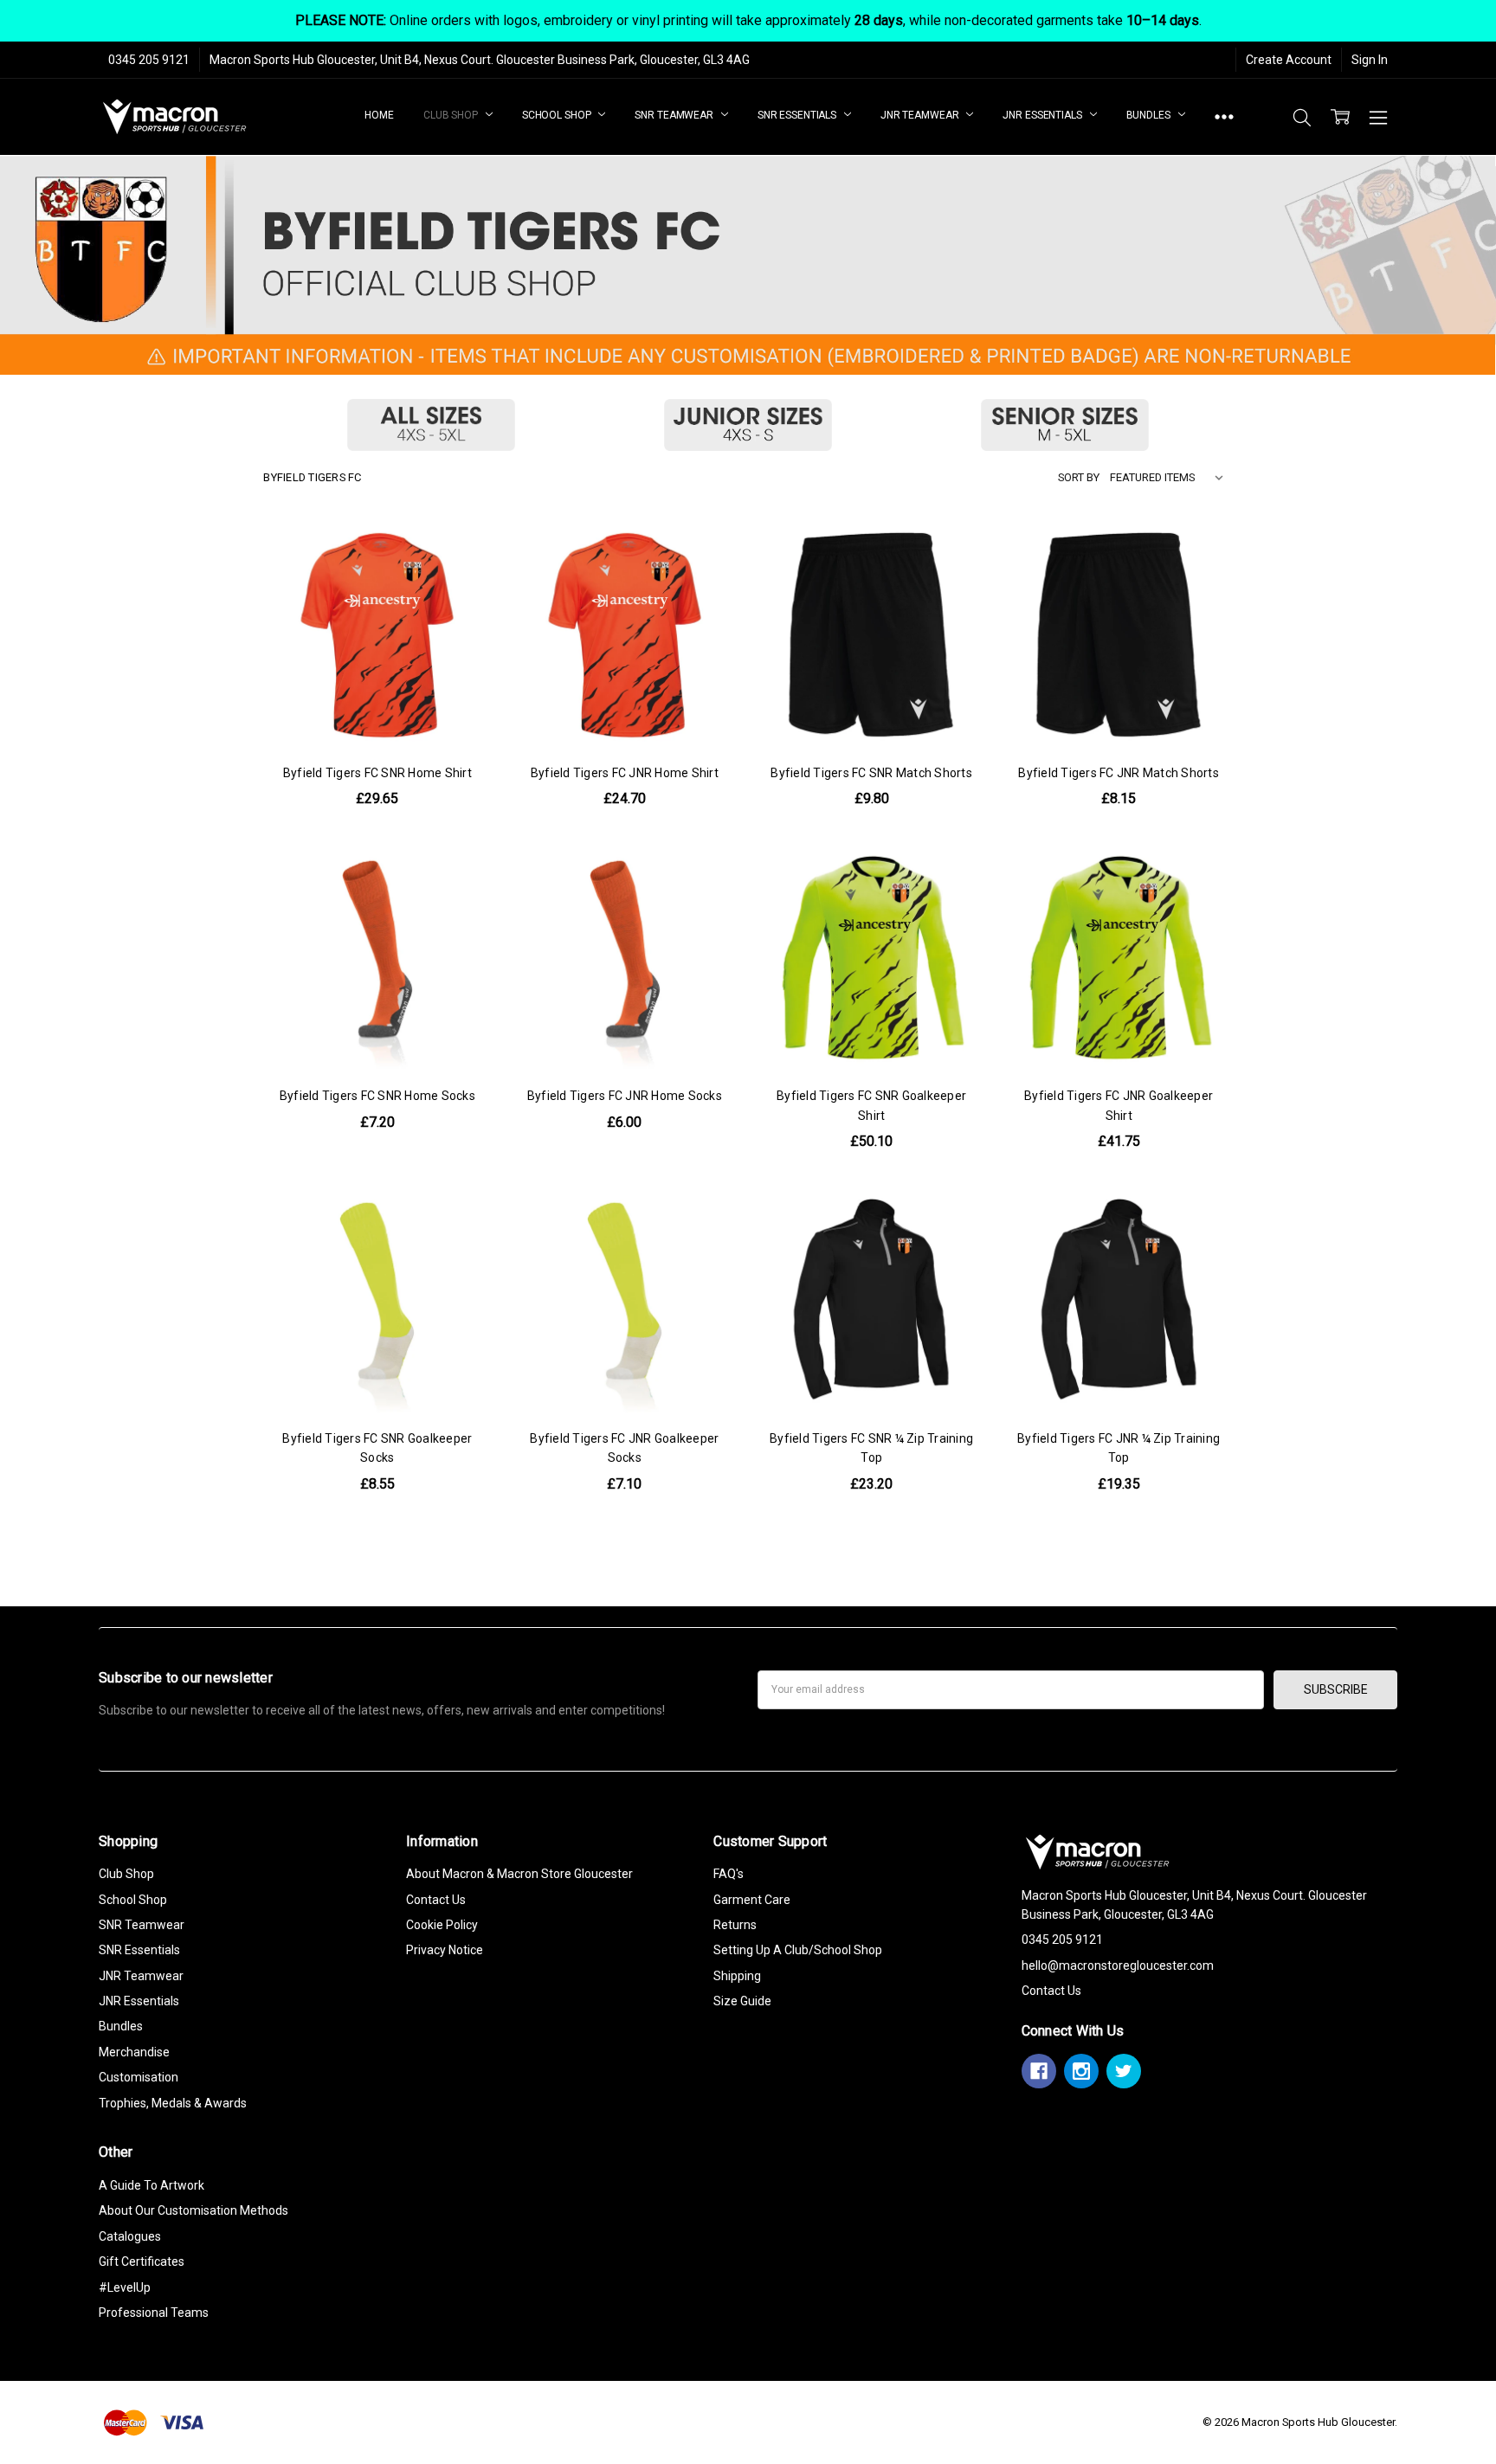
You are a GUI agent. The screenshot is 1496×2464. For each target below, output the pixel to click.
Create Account (1289, 60)
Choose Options (377, 712)
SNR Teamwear (675, 115)
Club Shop (452, 115)
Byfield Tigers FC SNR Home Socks (377, 1096)
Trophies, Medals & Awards (173, 2103)
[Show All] (1224, 117)
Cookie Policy (442, 1925)
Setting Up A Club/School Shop (798, 1950)
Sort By (1079, 477)
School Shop (558, 115)
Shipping (737, 1976)
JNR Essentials (1043, 115)
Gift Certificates (142, 2261)
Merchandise (134, 2052)
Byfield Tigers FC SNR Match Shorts (871, 773)
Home (379, 115)
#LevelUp (125, 2287)
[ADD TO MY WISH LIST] (461, 607)
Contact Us (436, 1900)
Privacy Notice (445, 1950)
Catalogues (130, 2236)
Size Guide (742, 2001)
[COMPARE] (461, 579)
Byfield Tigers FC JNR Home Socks (625, 1096)
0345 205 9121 (149, 60)
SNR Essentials (798, 115)
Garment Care (752, 1900)
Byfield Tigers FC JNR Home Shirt (625, 773)
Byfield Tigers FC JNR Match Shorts (1119, 773)
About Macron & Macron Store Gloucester (519, 1874)
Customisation (139, 2077)
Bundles (1150, 115)
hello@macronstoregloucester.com (1118, 1965)
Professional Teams (154, 2313)
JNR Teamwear (921, 115)
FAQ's (729, 1874)
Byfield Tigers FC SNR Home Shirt (377, 773)
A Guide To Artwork (152, 2185)
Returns (735, 1925)
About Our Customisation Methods (193, 2210)
